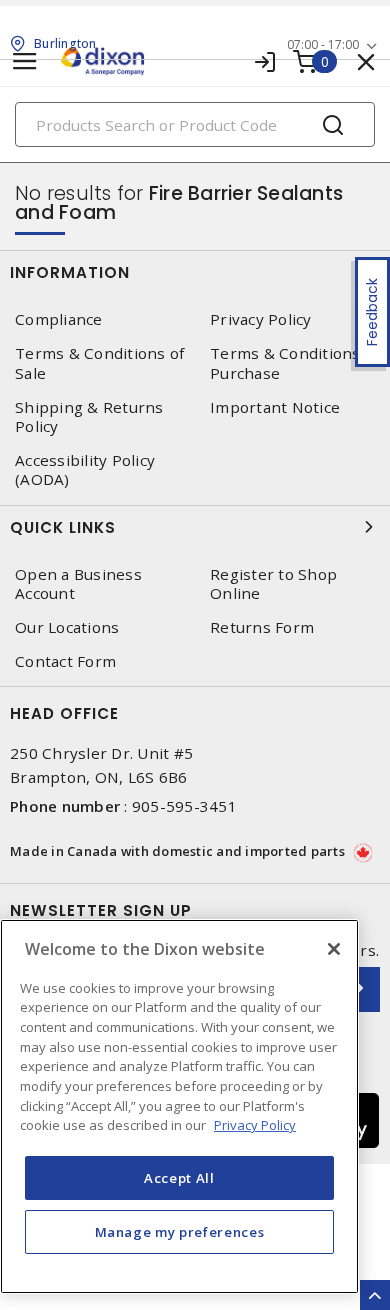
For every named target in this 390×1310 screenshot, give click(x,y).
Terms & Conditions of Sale (99, 363)
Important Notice (275, 407)
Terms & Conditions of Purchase (294, 363)
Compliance (59, 319)
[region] (179, 1106)
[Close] (334, 949)
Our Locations (67, 627)
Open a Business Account (78, 584)
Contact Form (65, 661)
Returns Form (262, 627)
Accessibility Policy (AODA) (85, 470)
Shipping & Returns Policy (89, 417)
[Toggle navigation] (25, 61)
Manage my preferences (180, 1232)
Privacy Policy (261, 319)
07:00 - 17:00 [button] (323, 44)
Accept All (179, 1178)
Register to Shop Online (273, 584)
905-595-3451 (184, 806)
